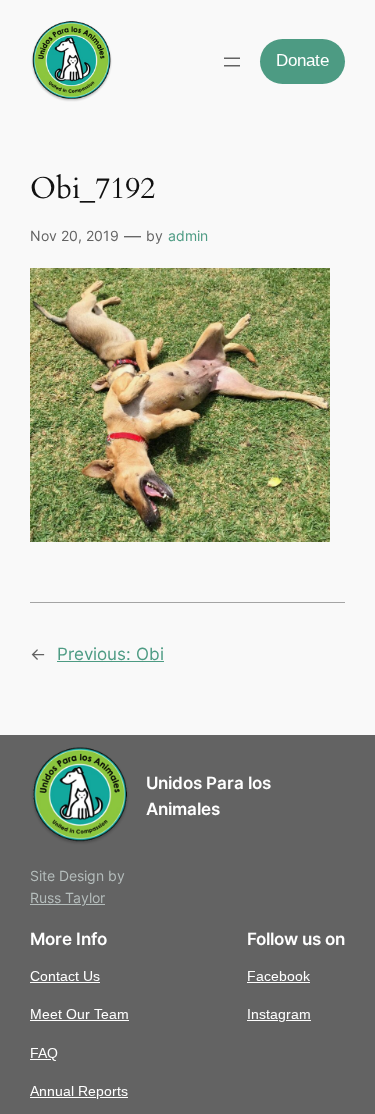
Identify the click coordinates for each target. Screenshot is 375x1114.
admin (188, 235)
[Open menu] (232, 62)
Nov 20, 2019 (74, 235)
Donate (302, 60)
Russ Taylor (67, 897)
